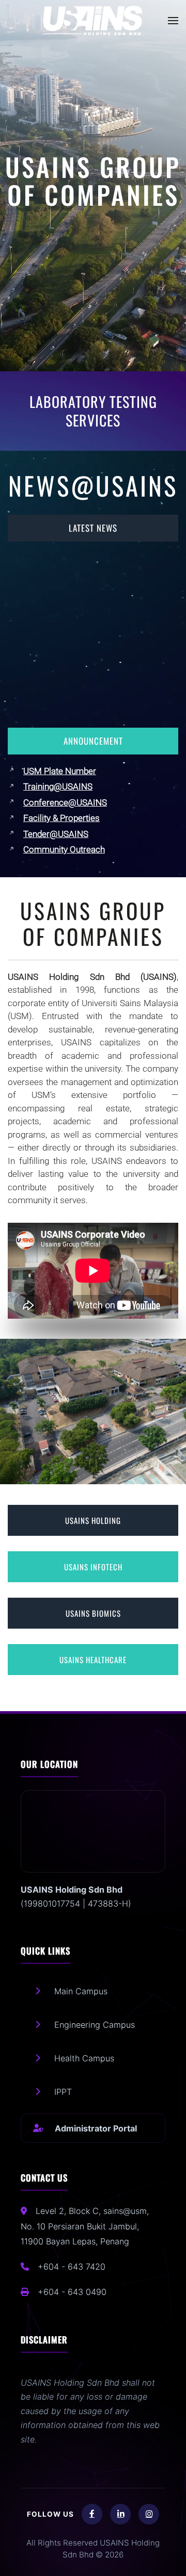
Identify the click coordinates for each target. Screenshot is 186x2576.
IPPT (63, 2092)
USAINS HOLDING (93, 1520)
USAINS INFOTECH (93, 1567)
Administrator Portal (96, 2128)
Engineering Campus (95, 2025)
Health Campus (84, 2058)
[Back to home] (93, 21)
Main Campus (81, 1991)
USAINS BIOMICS (93, 1613)
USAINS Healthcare (93, 1660)
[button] (173, 21)
